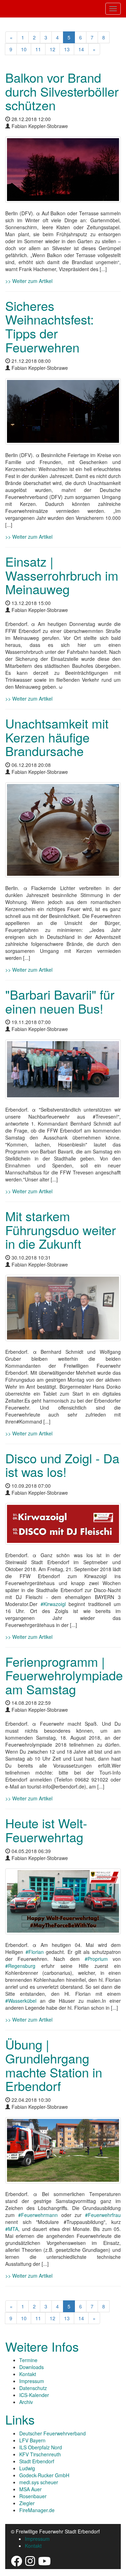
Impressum (32, 2381)
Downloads (31, 2367)
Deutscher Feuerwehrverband (52, 2433)
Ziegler (27, 2503)
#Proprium (96, 1959)
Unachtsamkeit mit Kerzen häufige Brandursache (57, 737)
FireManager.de (37, 2510)
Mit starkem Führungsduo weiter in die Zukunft (61, 1230)
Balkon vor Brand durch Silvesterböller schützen (62, 91)
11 (38, 49)
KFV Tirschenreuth (40, 2454)
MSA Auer (30, 2489)
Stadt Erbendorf (37, 2461)
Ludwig (27, 2468)
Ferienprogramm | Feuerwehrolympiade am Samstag (64, 1675)
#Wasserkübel (21, 2001)
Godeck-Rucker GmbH (44, 2475)
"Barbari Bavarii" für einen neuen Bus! (60, 1001)
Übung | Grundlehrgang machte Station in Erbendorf (54, 2065)
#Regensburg (20, 1966)
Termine (28, 2360)
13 (67, 49)
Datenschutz (33, 2388)
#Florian (35, 1952)
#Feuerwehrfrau (103, 2215)
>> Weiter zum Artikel (29, 281)
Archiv (26, 2402)
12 (52, 49)
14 (81, 49)
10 (24, 49)
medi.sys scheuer (39, 2482)
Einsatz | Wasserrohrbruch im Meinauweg (62, 575)
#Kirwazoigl (53, 1604)
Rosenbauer (33, 2496)
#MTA (12, 2229)
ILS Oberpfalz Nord (41, 2447)
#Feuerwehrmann (38, 2215)
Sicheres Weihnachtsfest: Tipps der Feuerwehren (50, 326)
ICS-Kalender (34, 2395)
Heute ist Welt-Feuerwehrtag (46, 1830)
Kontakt (28, 2374)
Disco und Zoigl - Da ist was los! (62, 1465)
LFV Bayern (32, 2440)
